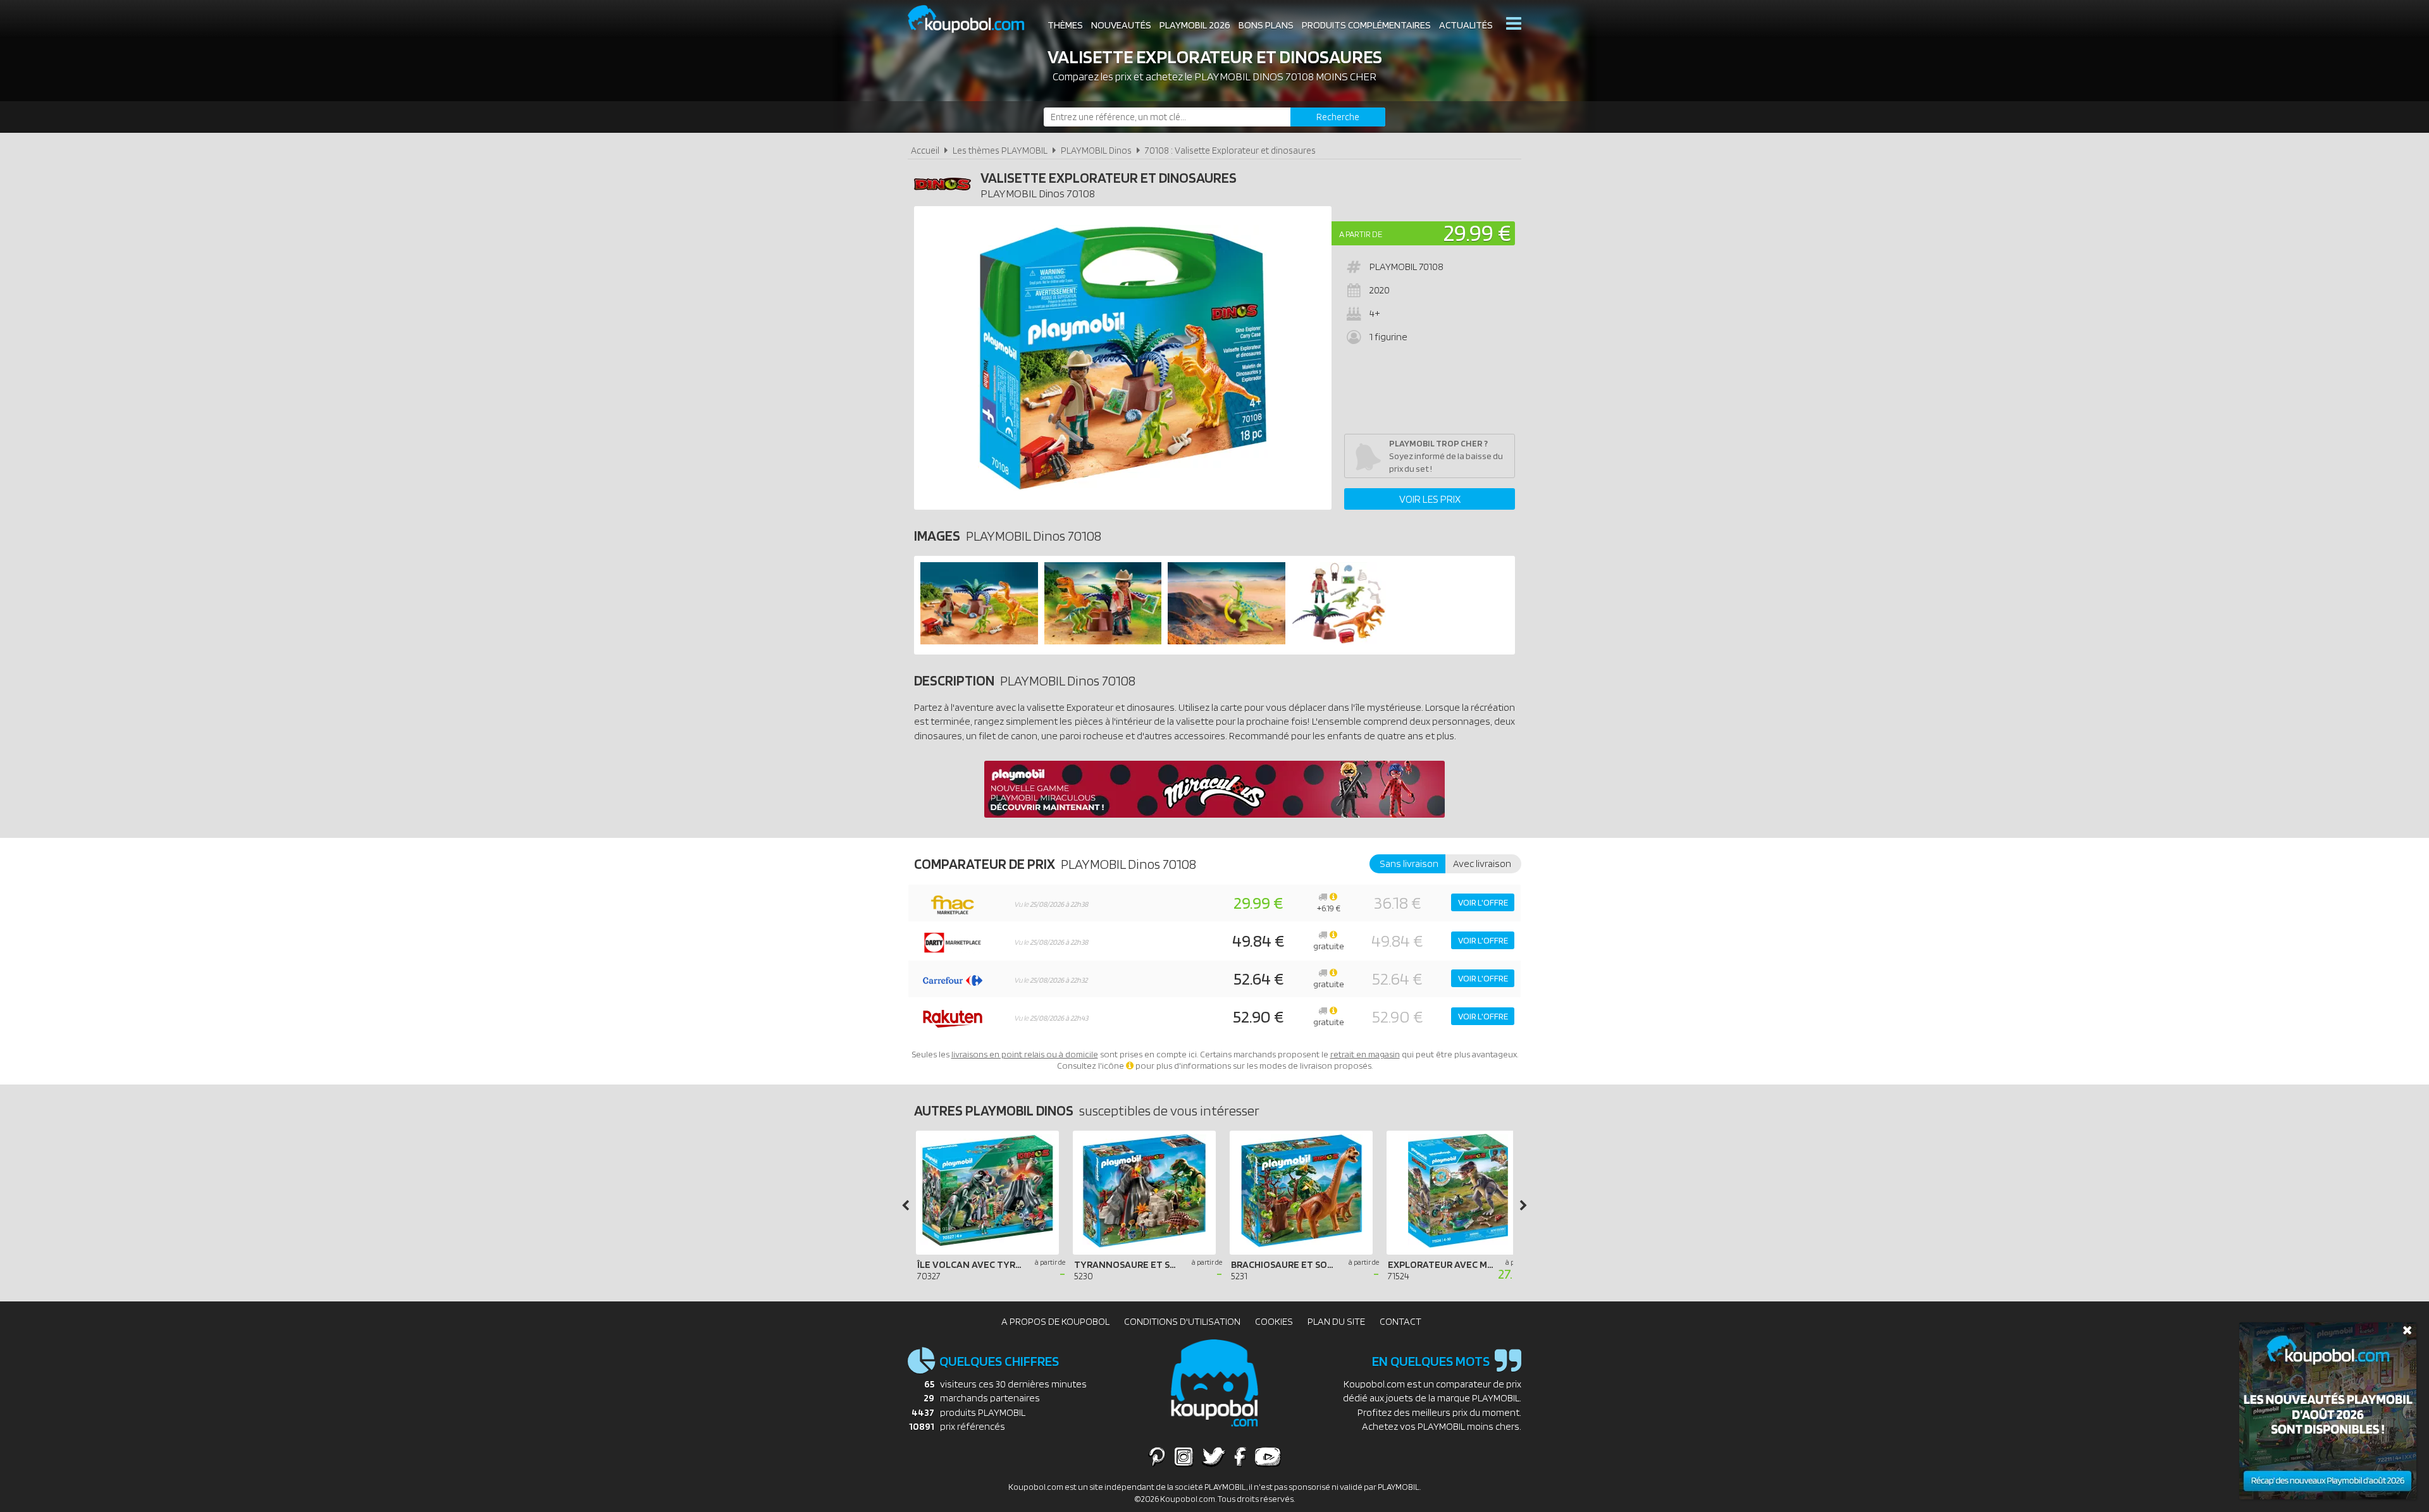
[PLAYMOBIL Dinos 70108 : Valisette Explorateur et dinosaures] (1123, 358)
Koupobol (974, 19)
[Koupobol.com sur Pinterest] (1157, 1456)
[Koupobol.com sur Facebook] (1240, 1456)
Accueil (925, 150)
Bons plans (1266, 25)
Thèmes (1065, 25)
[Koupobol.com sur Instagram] (1184, 1456)
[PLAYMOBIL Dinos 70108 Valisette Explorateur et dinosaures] (979, 641)
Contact (1400, 1321)
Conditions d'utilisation (1182, 1321)
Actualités (1466, 25)
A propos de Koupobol (1055, 1321)
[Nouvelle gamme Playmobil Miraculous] (1214, 814)
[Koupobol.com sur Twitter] (1214, 1456)
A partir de (1361, 234)
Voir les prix (1430, 499)
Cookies (1274, 1321)
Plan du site (1336, 1321)
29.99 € (1477, 232)
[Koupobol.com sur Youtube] (1268, 1456)
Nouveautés (1121, 25)
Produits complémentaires (1366, 25)
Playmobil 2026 (1195, 25)
